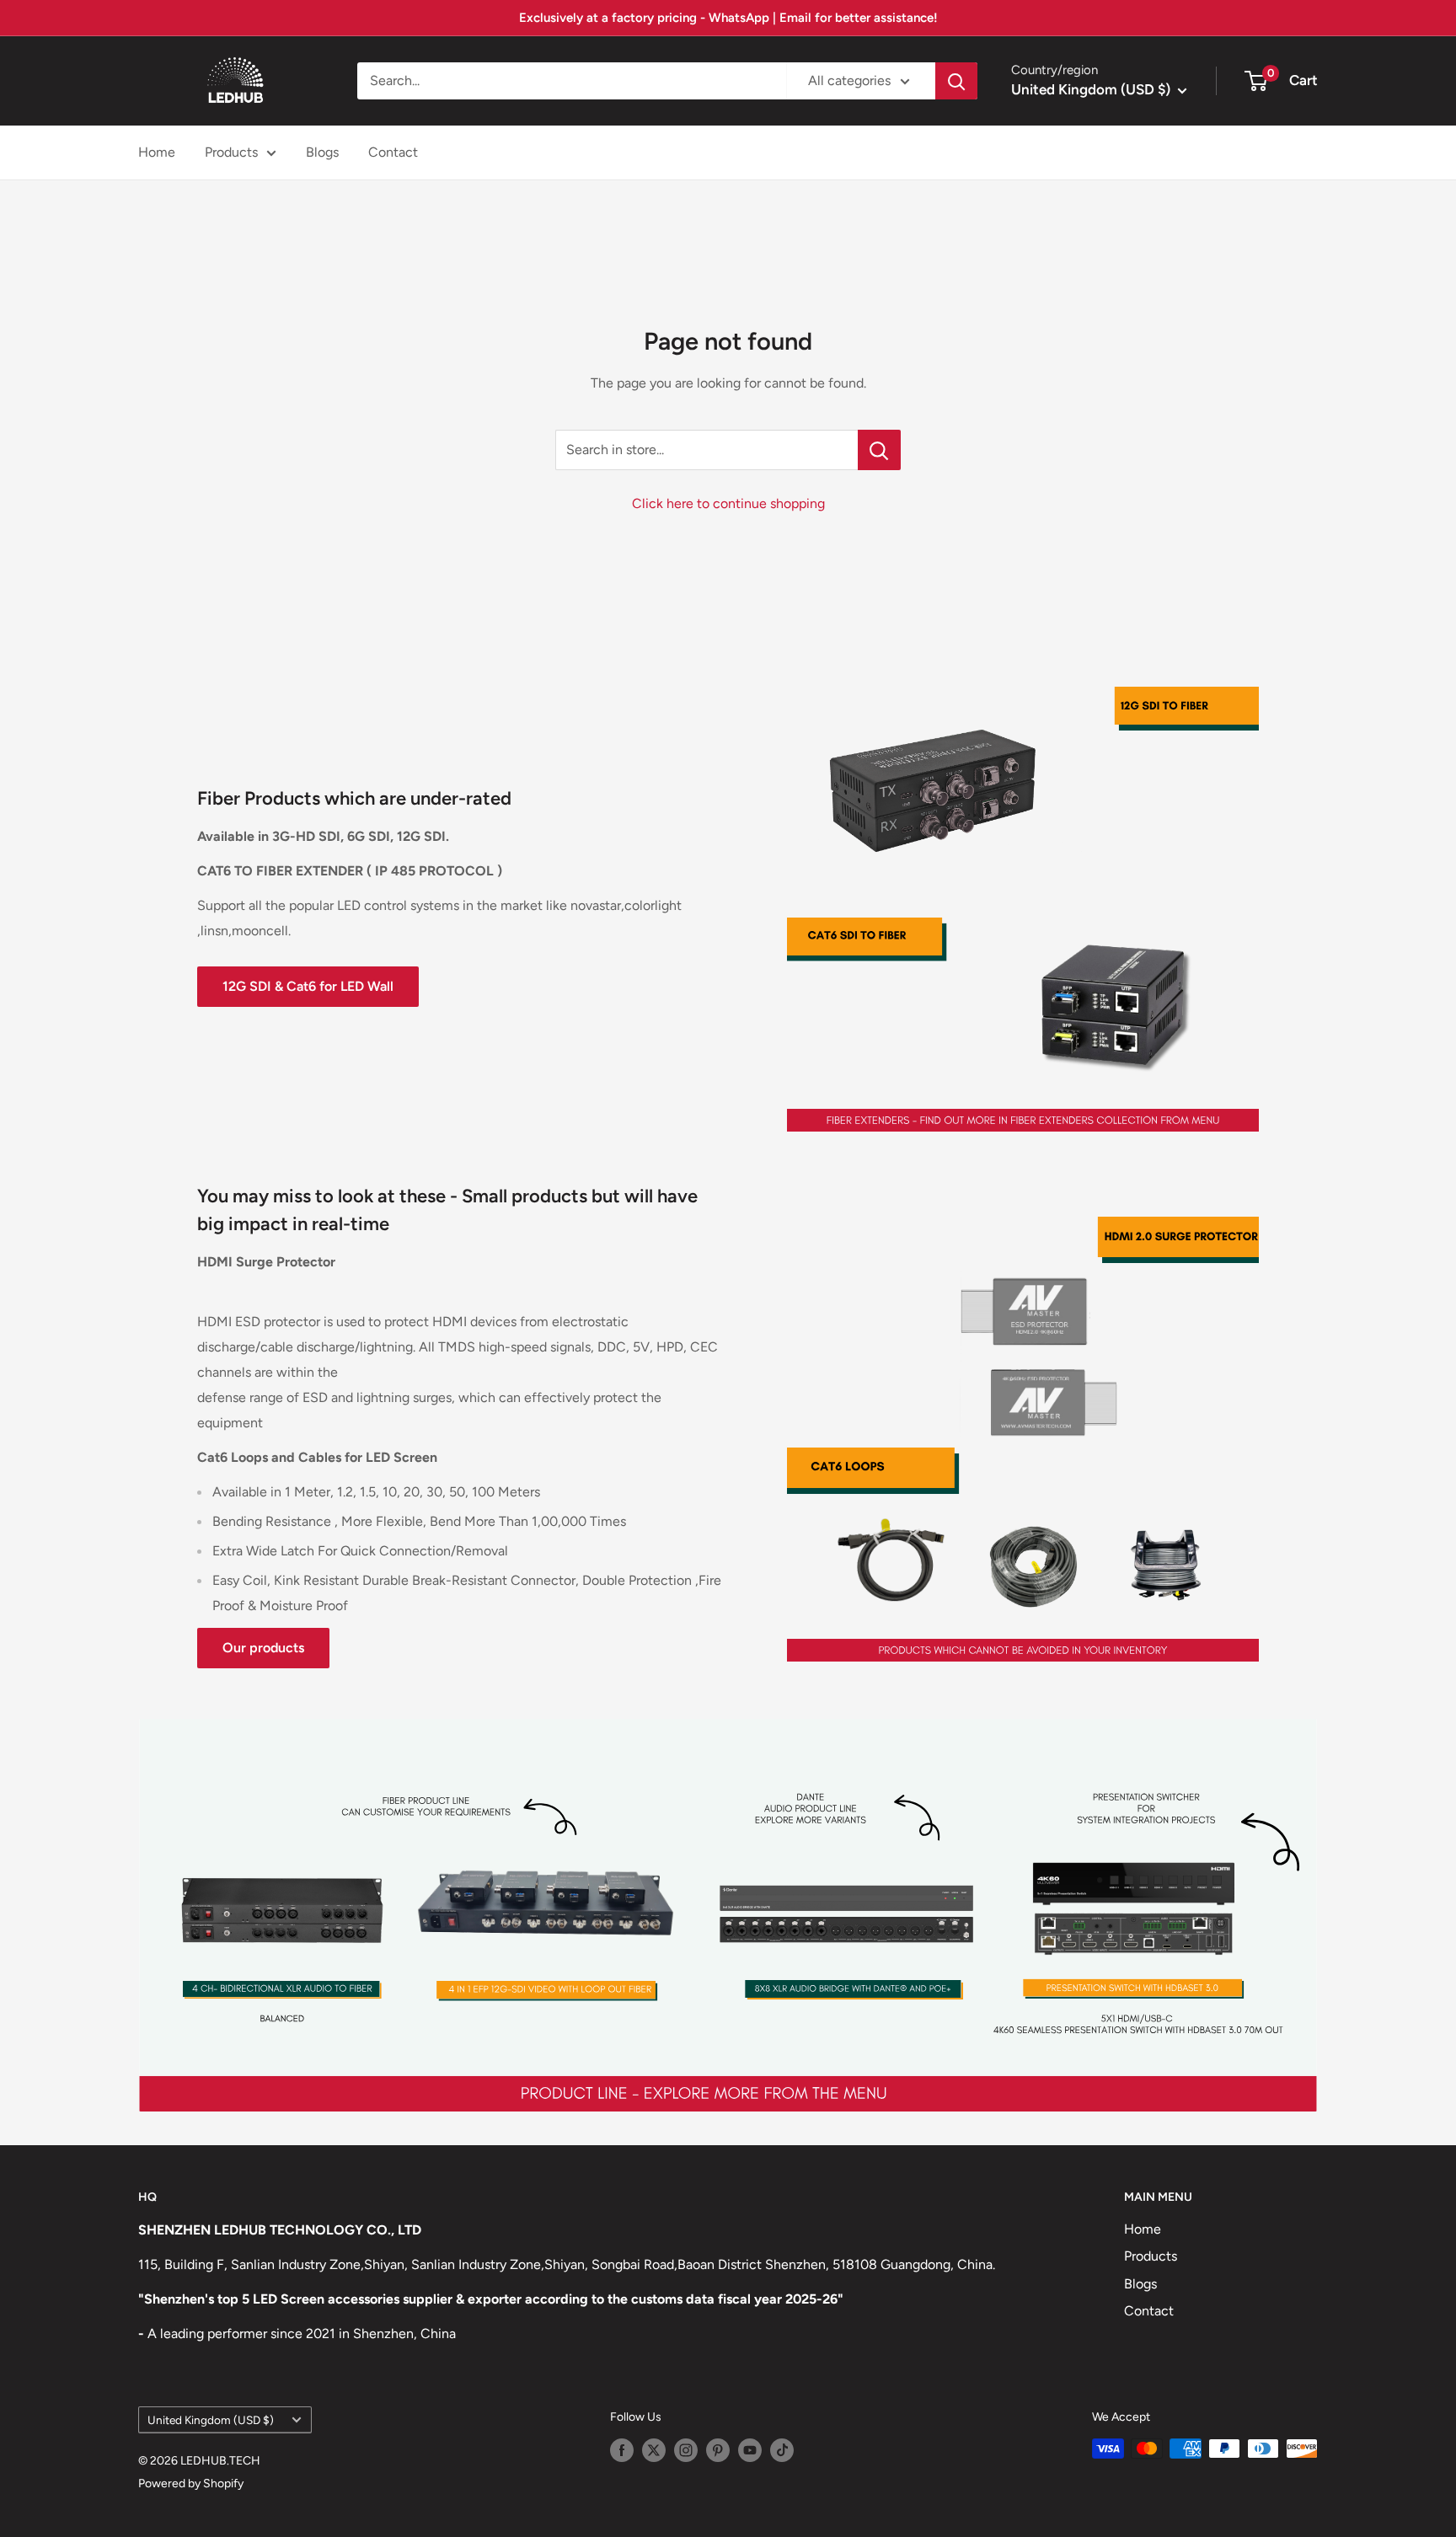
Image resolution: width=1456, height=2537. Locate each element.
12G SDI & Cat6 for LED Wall (308, 986)
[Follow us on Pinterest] (718, 2450)
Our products (263, 1648)
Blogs (322, 152)
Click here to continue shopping (728, 503)
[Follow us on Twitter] (654, 2450)
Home (157, 152)
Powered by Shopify (191, 2483)
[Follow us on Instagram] (686, 2450)
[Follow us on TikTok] (782, 2450)
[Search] (956, 81)
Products (231, 152)
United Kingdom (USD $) (211, 2420)
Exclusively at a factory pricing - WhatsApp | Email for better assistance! (728, 18)
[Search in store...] (879, 450)
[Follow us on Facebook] (622, 2450)
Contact (393, 152)
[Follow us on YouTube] (750, 2450)
